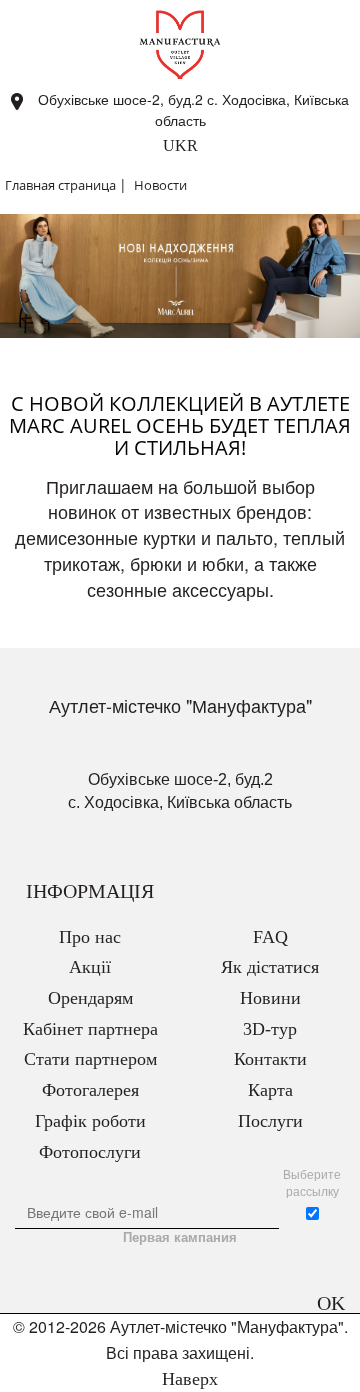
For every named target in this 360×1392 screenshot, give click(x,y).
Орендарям (90, 998)
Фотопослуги (90, 1152)
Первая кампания (180, 1237)
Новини (270, 998)
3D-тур (270, 1029)
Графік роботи (90, 1121)
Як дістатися (270, 967)
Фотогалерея (90, 1090)
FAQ (270, 937)
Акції (90, 967)
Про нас (90, 937)
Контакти (270, 1059)
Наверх (187, 1379)
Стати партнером (90, 1059)
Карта (270, 1090)
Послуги (270, 1121)
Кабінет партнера (90, 1029)
